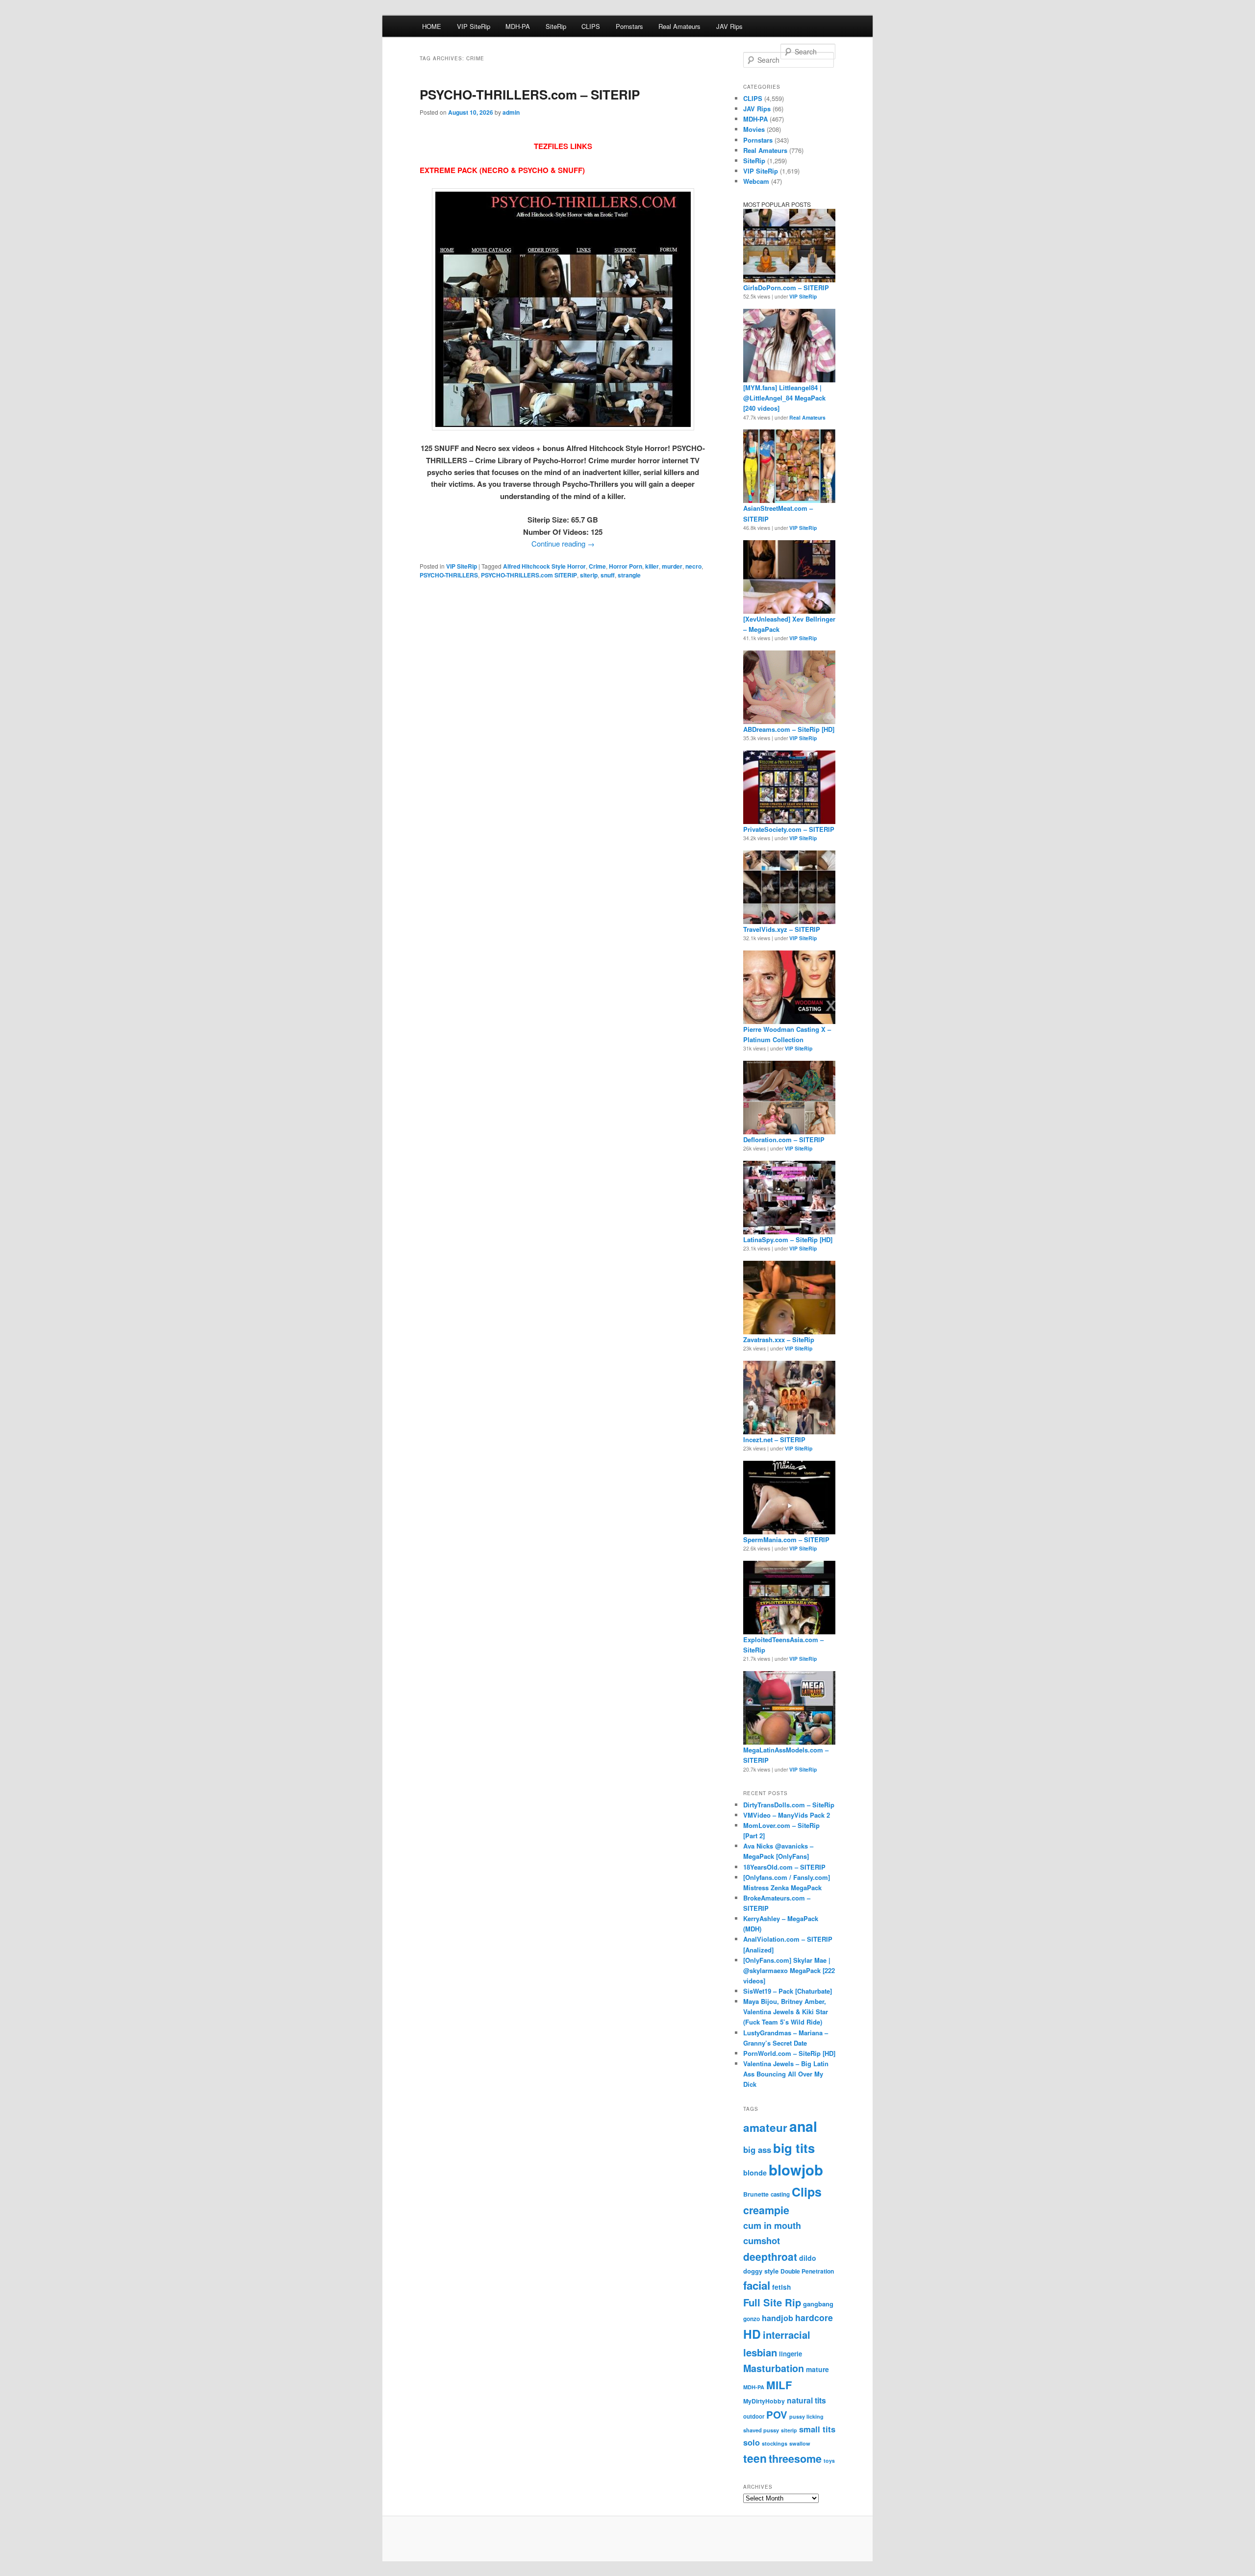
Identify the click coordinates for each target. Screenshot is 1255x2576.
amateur (765, 2127)
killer (652, 566)
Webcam (756, 181)
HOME (432, 26)
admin (511, 112)
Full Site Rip (772, 2302)
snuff (608, 575)
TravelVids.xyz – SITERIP (782, 929)
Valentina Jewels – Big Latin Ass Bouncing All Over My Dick (786, 2074)
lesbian (760, 2352)
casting (780, 2194)
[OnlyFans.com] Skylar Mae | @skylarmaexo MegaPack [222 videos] (789, 1970)
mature (817, 2369)
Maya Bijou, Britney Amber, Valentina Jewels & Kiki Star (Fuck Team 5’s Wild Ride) (786, 2012)
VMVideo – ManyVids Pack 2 (787, 1815)
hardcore (814, 2317)
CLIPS (591, 26)
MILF (779, 2385)
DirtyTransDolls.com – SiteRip (789, 1805)
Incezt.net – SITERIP (774, 1439)
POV (777, 2414)
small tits (817, 2429)
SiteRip (556, 26)
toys (829, 2461)
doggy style (761, 2271)
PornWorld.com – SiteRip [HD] (789, 2053)
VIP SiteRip (474, 26)
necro (693, 566)
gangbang (818, 2304)
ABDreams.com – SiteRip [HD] (789, 729)
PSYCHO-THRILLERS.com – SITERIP (530, 94)
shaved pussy (761, 2430)
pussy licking (806, 2416)
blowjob (796, 2170)
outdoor (754, 2416)
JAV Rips (729, 26)
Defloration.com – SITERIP (784, 1139)
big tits (794, 2148)
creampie (766, 2210)
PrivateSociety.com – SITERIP (789, 829)
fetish (781, 2287)
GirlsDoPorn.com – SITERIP (786, 288)
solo (752, 2442)
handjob (778, 2318)
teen (755, 2458)
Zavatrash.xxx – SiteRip (779, 1339)
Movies (754, 129)
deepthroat (770, 2256)
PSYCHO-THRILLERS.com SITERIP (529, 575)
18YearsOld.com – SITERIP (784, 1867)
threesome (795, 2459)
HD (752, 2334)
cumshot (762, 2240)
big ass (757, 2150)
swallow (800, 2443)
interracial (787, 2335)
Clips (807, 2192)
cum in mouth (772, 2226)
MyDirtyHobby (764, 2401)
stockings (775, 2443)
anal (803, 2126)
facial (757, 2285)
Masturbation (774, 2368)
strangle (629, 575)
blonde (755, 2173)
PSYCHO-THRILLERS (449, 575)
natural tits (806, 2400)
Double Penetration (807, 2271)
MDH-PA (518, 26)
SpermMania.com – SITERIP (786, 1539)
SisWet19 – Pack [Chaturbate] (788, 1991)
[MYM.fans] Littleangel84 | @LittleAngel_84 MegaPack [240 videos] (784, 398)
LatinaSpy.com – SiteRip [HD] (788, 1239)
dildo (808, 2258)
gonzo (752, 2319)
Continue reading (563, 543)
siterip (589, 575)
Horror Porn (626, 566)
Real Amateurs (679, 26)
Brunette (756, 2194)
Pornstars (629, 26)
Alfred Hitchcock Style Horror (544, 566)
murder (672, 566)
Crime (597, 566)
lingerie (791, 2354)
